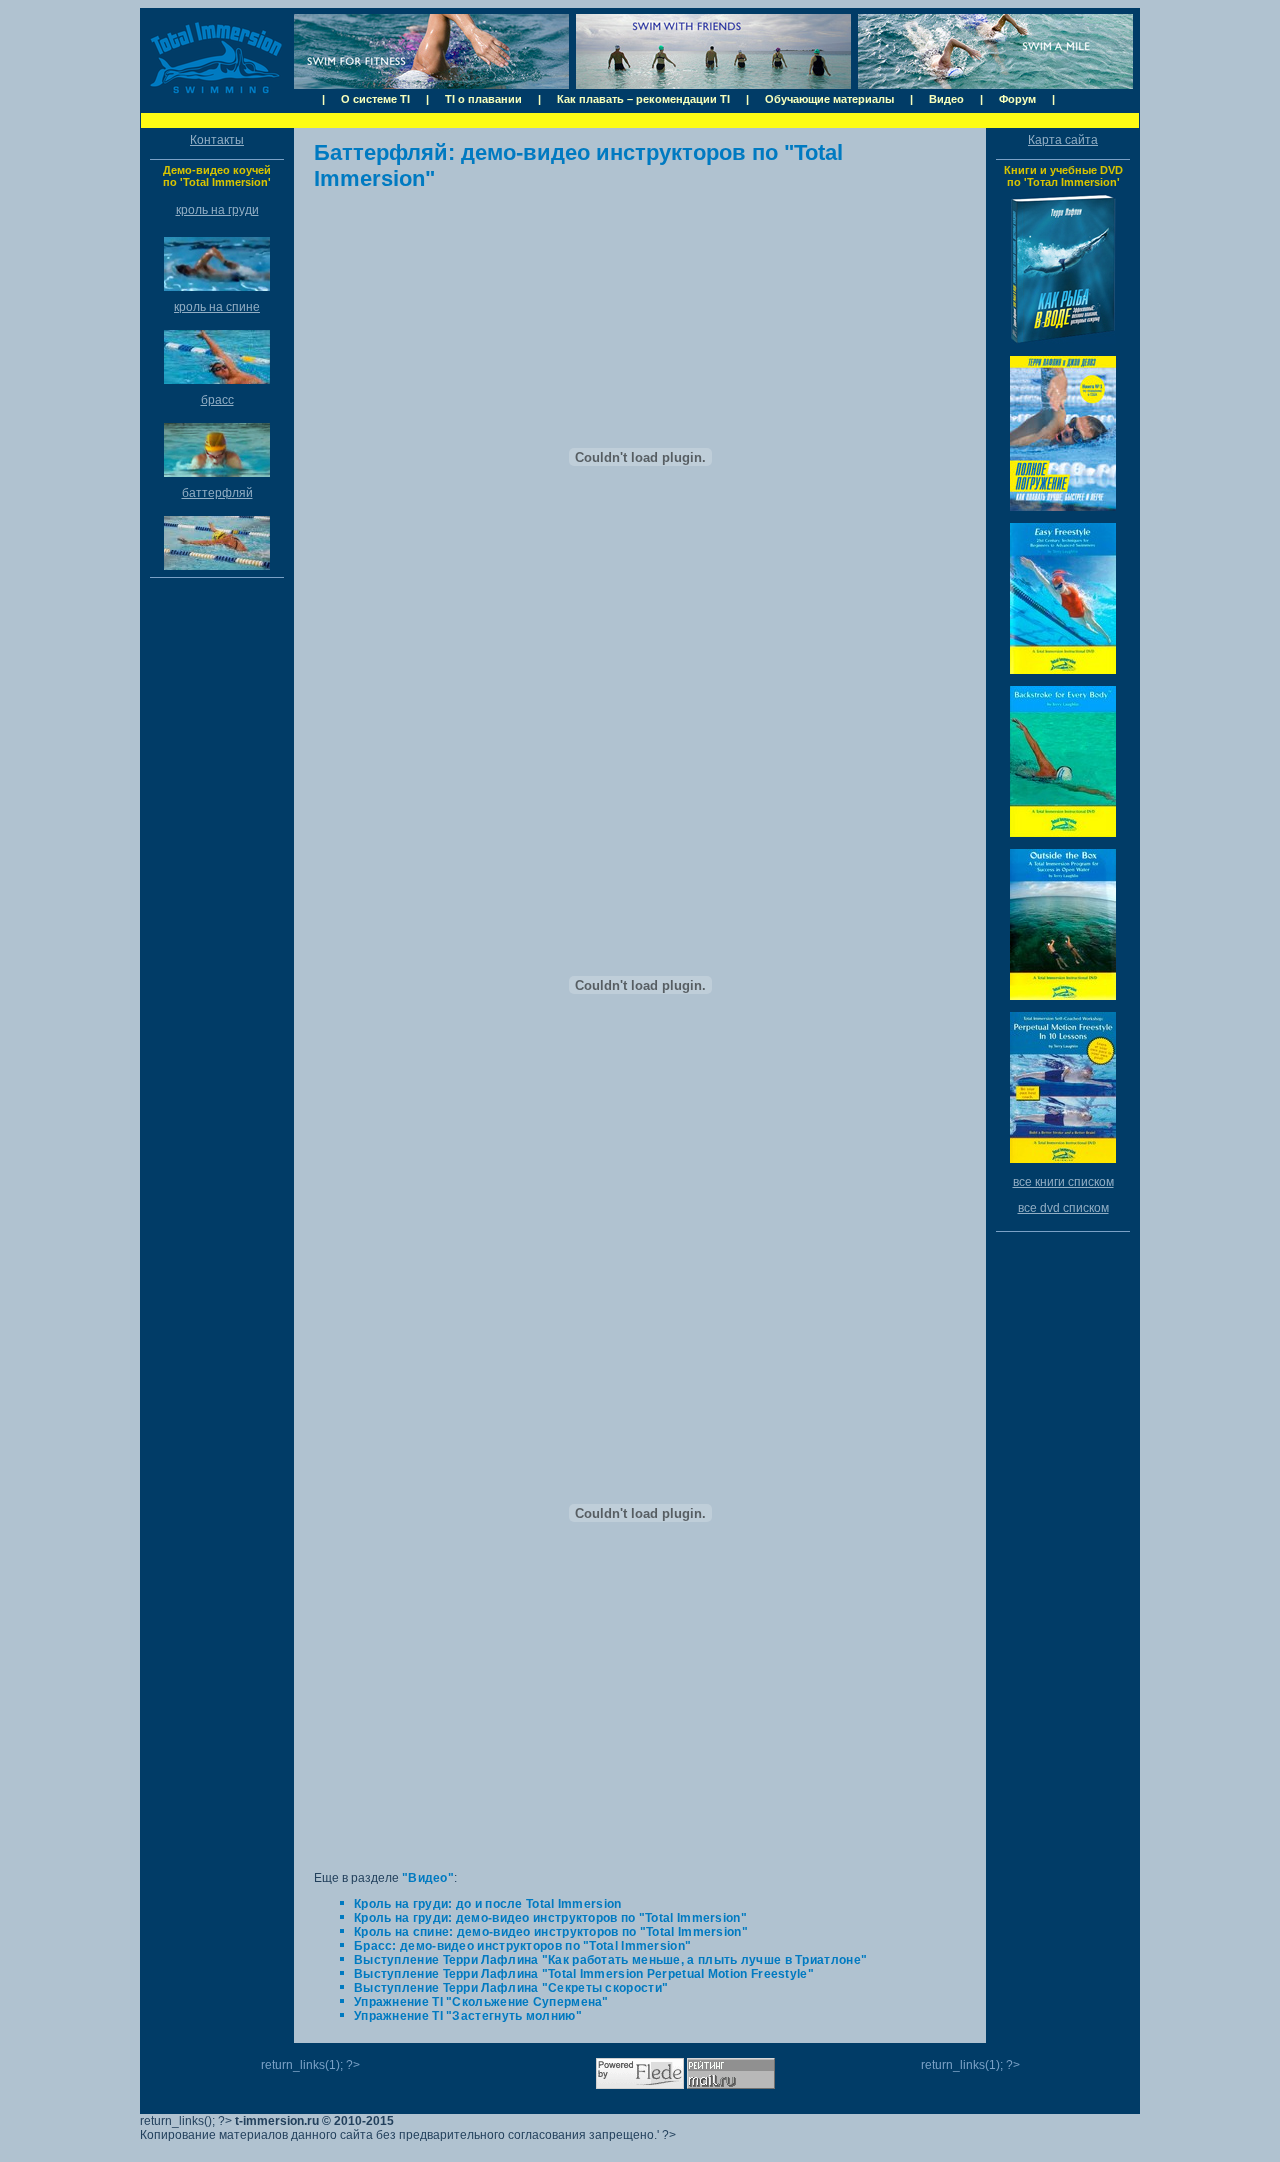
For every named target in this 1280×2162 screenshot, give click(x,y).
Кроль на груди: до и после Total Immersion (488, 1904)
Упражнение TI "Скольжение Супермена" (481, 2002)
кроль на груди (217, 210)
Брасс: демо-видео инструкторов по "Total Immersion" (522, 1946)
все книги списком (1063, 1182)
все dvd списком (1063, 1208)
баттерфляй (217, 493)
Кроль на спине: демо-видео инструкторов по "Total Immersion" (551, 1932)
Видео (946, 99)
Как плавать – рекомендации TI (643, 99)
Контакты (217, 140)
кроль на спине (217, 307)
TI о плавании (483, 99)
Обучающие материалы (829, 99)
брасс (217, 400)
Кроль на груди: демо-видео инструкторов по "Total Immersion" (550, 1918)
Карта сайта (1063, 140)
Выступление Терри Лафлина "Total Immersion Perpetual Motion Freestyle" (584, 1974)
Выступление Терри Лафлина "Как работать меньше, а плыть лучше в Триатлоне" (610, 1960)
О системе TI (375, 99)
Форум (1017, 99)
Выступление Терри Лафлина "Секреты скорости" (511, 1988)
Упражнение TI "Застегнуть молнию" (468, 2016)
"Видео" (428, 1878)
